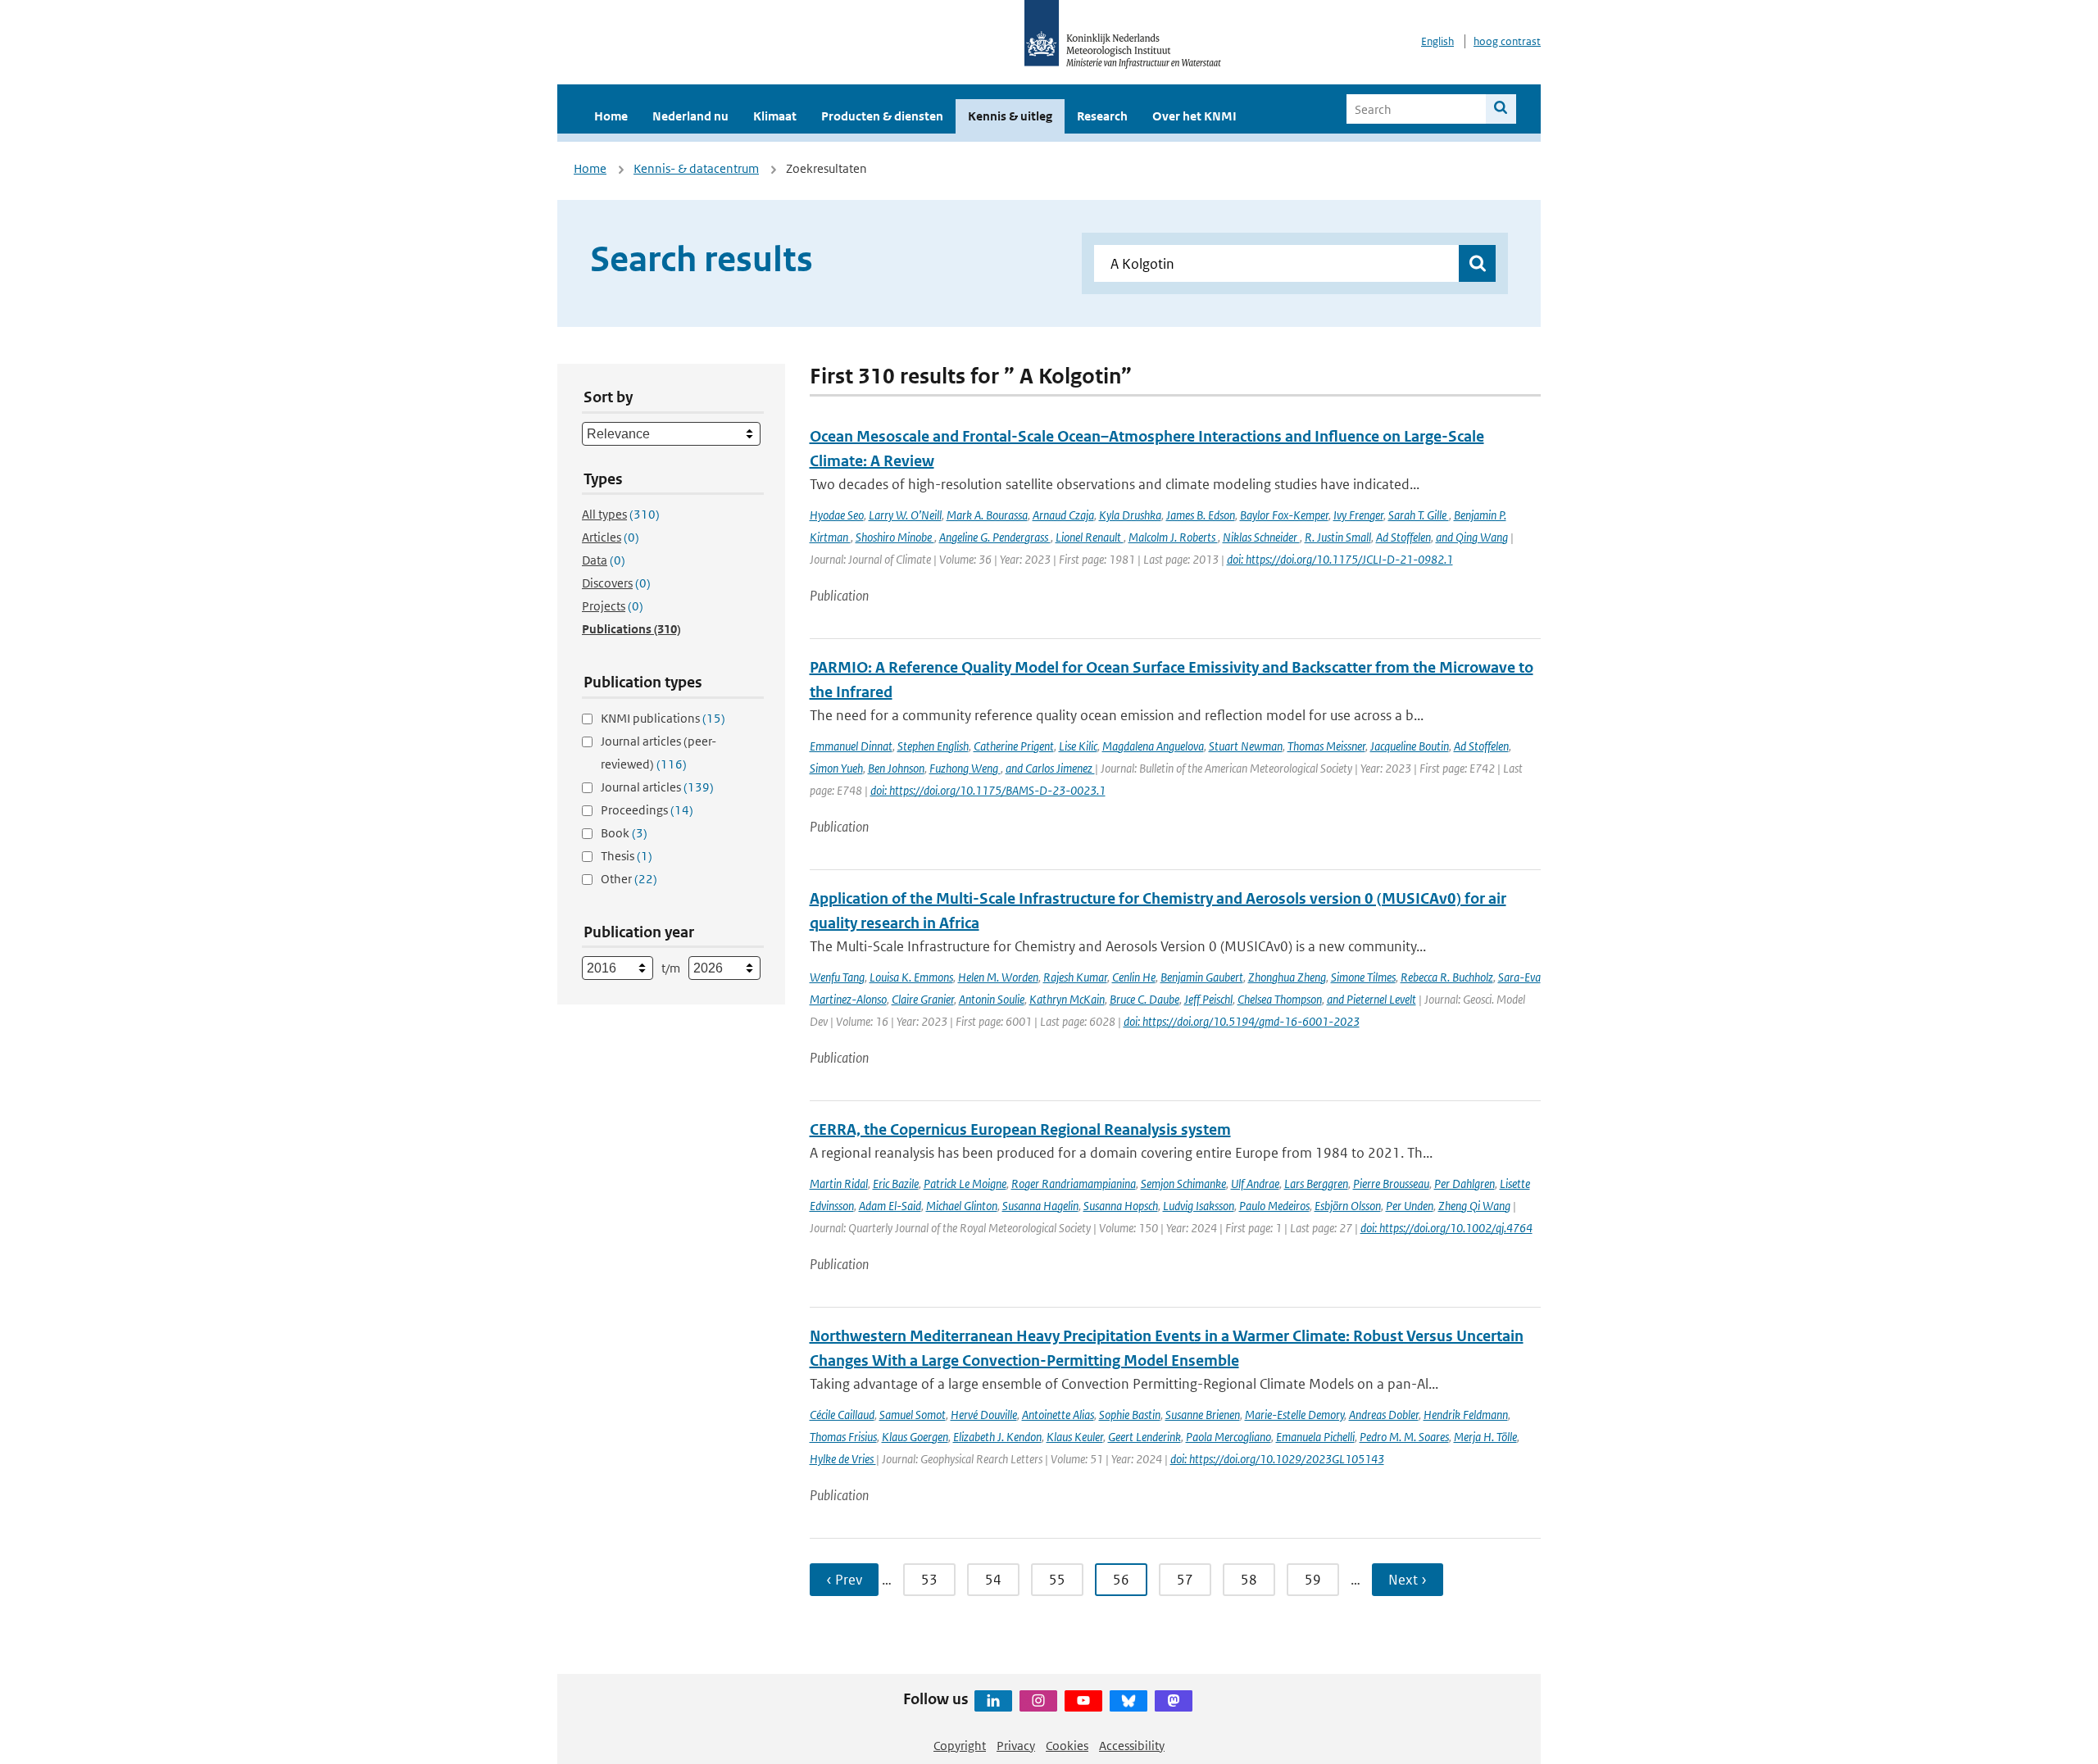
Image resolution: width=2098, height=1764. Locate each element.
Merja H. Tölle (1485, 1437)
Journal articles (657, 787)
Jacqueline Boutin (1410, 746)
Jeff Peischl (1208, 999)
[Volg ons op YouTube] (1083, 1701)
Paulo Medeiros (1274, 1206)
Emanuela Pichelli (1315, 1437)
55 (1057, 1580)
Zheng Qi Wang (1474, 1206)
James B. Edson (1201, 515)
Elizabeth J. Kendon (997, 1437)
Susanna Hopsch (1121, 1206)
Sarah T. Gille (1419, 515)
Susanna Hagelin (1040, 1206)
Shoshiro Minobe (895, 537)
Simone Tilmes (1363, 977)
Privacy (1016, 1746)
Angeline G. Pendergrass (995, 537)
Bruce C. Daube (1144, 999)
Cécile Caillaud (842, 1415)
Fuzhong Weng (965, 768)
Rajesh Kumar (1075, 977)
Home (611, 116)
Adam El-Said (890, 1206)
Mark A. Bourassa (987, 515)
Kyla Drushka (1130, 515)
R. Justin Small (1338, 537)
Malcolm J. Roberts (1173, 537)
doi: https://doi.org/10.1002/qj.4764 (1446, 1228)
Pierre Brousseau (1391, 1184)
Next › (1408, 1580)
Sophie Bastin (1130, 1415)
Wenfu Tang (837, 977)
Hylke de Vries (843, 1459)
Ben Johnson (896, 768)
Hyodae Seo (837, 515)
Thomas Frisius (843, 1437)
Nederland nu (690, 116)
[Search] (1501, 109)
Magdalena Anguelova (1153, 746)
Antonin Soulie (992, 999)
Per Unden (1410, 1206)
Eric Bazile (896, 1184)
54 (993, 1580)
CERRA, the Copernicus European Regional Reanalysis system (1020, 1129)
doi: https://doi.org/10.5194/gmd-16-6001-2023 (1242, 1021)
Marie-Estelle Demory (1294, 1415)
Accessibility (1132, 1746)
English (1437, 41)
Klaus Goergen (915, 1437)
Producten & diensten (882, 116)
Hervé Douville (984, 1415)
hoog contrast (1507, 41)
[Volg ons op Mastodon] (1174, 1701)
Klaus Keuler (1075, 1437)
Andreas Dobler (1384, 1415)
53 (929, 1580)
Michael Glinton (962, 1206)
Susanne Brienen (1203, 1415)
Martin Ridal (839, 1184)
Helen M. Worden (998, 977)
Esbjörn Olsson (1348, 1206)
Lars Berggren (1316, 1184)
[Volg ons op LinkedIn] (993, 1701)
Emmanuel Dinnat (851, 746)
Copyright (960, 1746)
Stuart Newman (1246, 746)
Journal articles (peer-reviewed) (658, 753)
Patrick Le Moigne (965, 1184)
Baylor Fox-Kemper (1284, 515)
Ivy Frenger (1358, 515)
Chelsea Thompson (1280, 999)
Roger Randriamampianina (1074, 1184)
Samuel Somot (913, 1415)
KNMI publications (663, 718)
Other (629, 879)
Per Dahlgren (1465, 1184)
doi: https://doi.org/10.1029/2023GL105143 (1277, 1459)
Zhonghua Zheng (1287, 977)
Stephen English (933, 746)
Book (624, 833)
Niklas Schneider (1261, 537)
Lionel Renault (1090, 537)
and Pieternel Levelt (1371, 999)
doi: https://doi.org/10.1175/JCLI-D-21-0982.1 (1340, 559)
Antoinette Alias (1058, 1415)
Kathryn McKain (1067, 999)
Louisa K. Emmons (911, 977)
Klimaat (775, 116)
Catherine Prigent (1014, 746)
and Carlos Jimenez (1050, 768)
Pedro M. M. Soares (1404, 1437)
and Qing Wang (1472, 537)
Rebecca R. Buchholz (1447, 977)
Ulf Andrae (1255, 1184)
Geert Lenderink (1144, 1437)
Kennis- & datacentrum (696, 168)
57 (1185, 1580)
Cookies (1067, 1746)
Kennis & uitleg (1010, 116)
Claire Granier (923, 999)
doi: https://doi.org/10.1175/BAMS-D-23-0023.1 (988, 790)
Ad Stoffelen (1403, 537)
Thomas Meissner (1326, 746)
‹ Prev (844, 1580)
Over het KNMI (1194, 116)
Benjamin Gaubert (1202, 977)
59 (1313, 1580)
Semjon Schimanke (1183, 1184)
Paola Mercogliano (1228, 1437)
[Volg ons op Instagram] (1038, 1701)
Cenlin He (1134, 977)
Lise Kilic (1078, 746)
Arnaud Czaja (1063, 515)
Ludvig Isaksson (1199, 1206)
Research (1102, 116)
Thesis (627, 856)
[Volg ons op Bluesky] (1128, 1701)
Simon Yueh (836, 768)
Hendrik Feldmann (1466, 1415)
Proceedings (647, 810)
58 (1249, 1580)
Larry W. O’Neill (905, 515)
